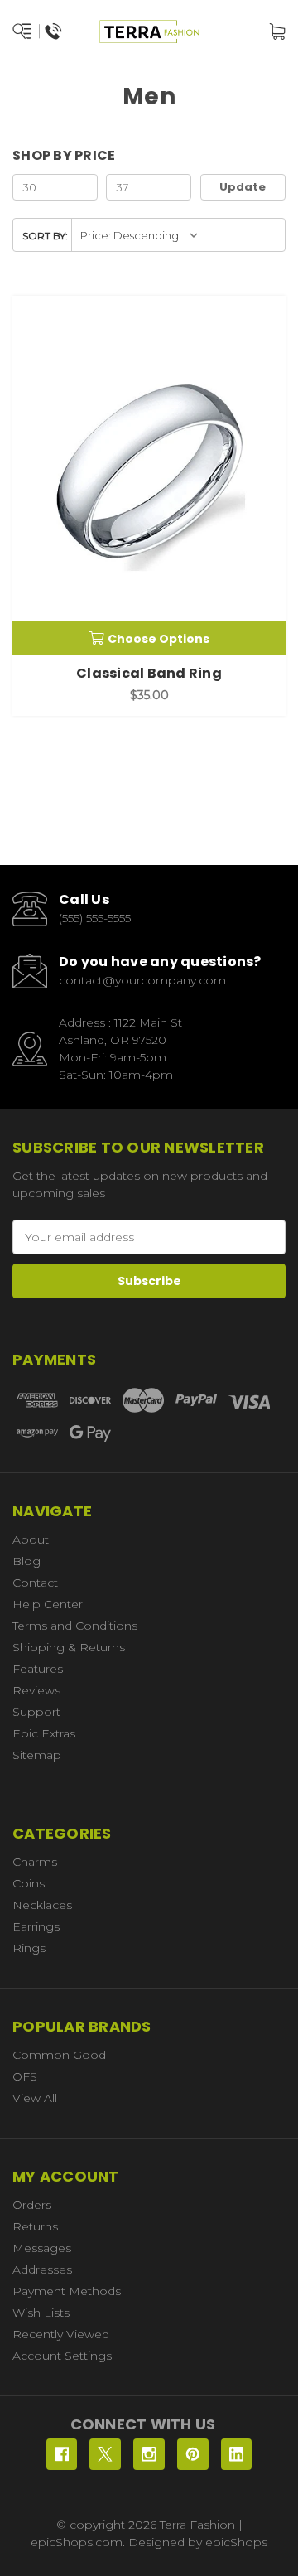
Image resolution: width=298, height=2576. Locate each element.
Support (36, 1712)
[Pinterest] (193, 2454)
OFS (25, 2076)
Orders (32, 2205)
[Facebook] (62, 2454)
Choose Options (159, 639)
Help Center (48, 1604)
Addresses (42, 2269)
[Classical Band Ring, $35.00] (149, 475)
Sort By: (45, 236)
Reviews (36, 1690)
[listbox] (139, 235)
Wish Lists (41, 2313)
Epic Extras (44, 1733)
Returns (35, 2226)
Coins (29, 1883)
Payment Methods (67, 2291)
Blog (26, 1561)
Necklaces (42, 1905)
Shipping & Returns (69, 1647)
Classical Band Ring (149, 673)
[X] (105, 2454)
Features (38, 1669)
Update (243, 187)
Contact (35, 1583)
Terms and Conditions (75, 1626)
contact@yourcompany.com (142, 980)
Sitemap (37, 1755)
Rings (29, 1948)
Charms (35, 1862)
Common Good (59, 2055)
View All (35, 2098)
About (31, 1539)
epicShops (236, 2542)
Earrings (36, 1926)
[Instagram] (149, 2454)
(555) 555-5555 (95, 918)
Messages (42, 2248)
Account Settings (62, 2356)
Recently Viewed (61, 2334)
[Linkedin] (237, 2454)
